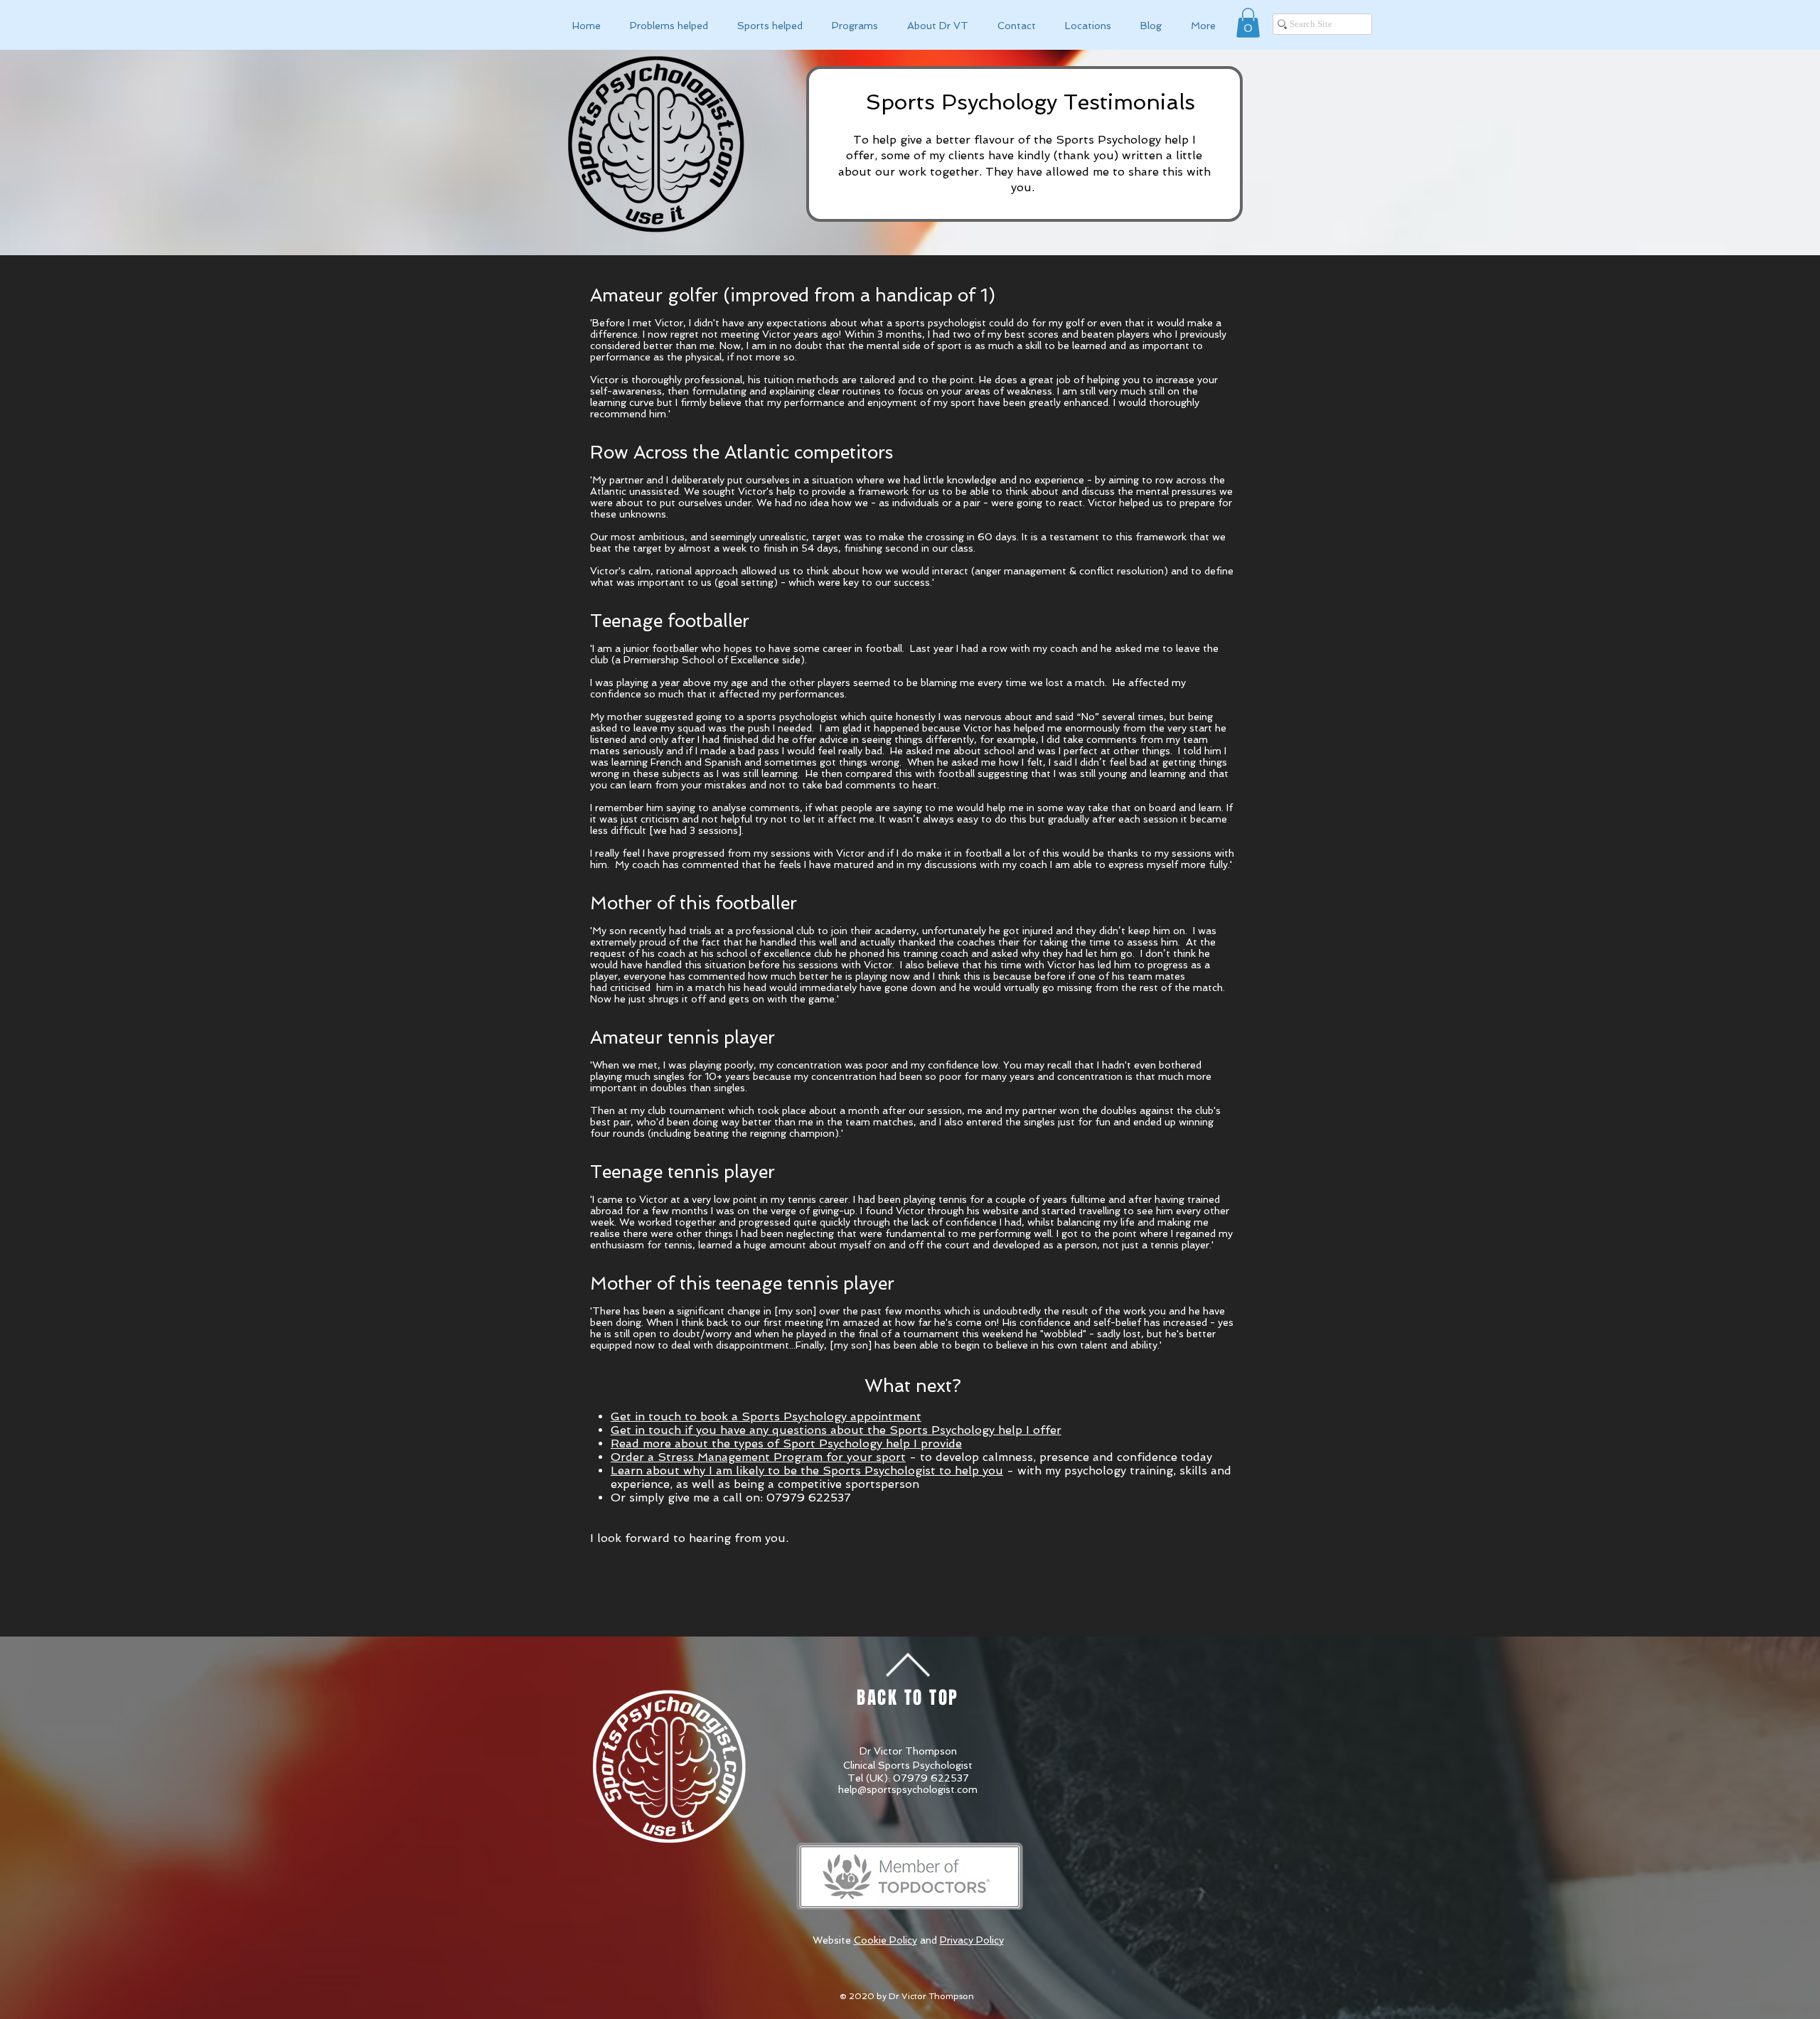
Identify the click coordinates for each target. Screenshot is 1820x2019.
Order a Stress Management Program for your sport (758, 1457)
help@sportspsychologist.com (908, 1789)
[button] (1248, 23)
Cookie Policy (885, 1940)
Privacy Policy (972, 1940)
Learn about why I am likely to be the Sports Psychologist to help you (807, 1471)
